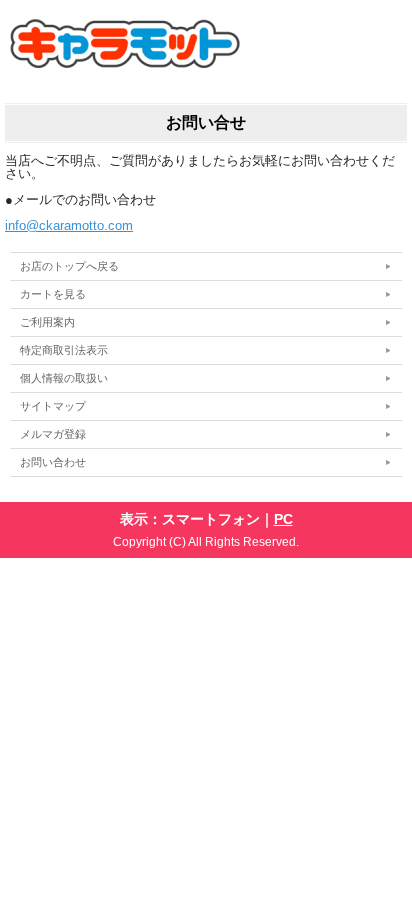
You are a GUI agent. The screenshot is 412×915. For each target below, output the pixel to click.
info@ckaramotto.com (69, 225)
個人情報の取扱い (64, 378)
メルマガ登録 (53, 434)
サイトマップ (53, 406)
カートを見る (53, 294)
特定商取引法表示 (64, 350)
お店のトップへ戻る (69, 266)
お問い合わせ (53, 462)
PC (283, 519)
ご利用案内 (47, 322)
